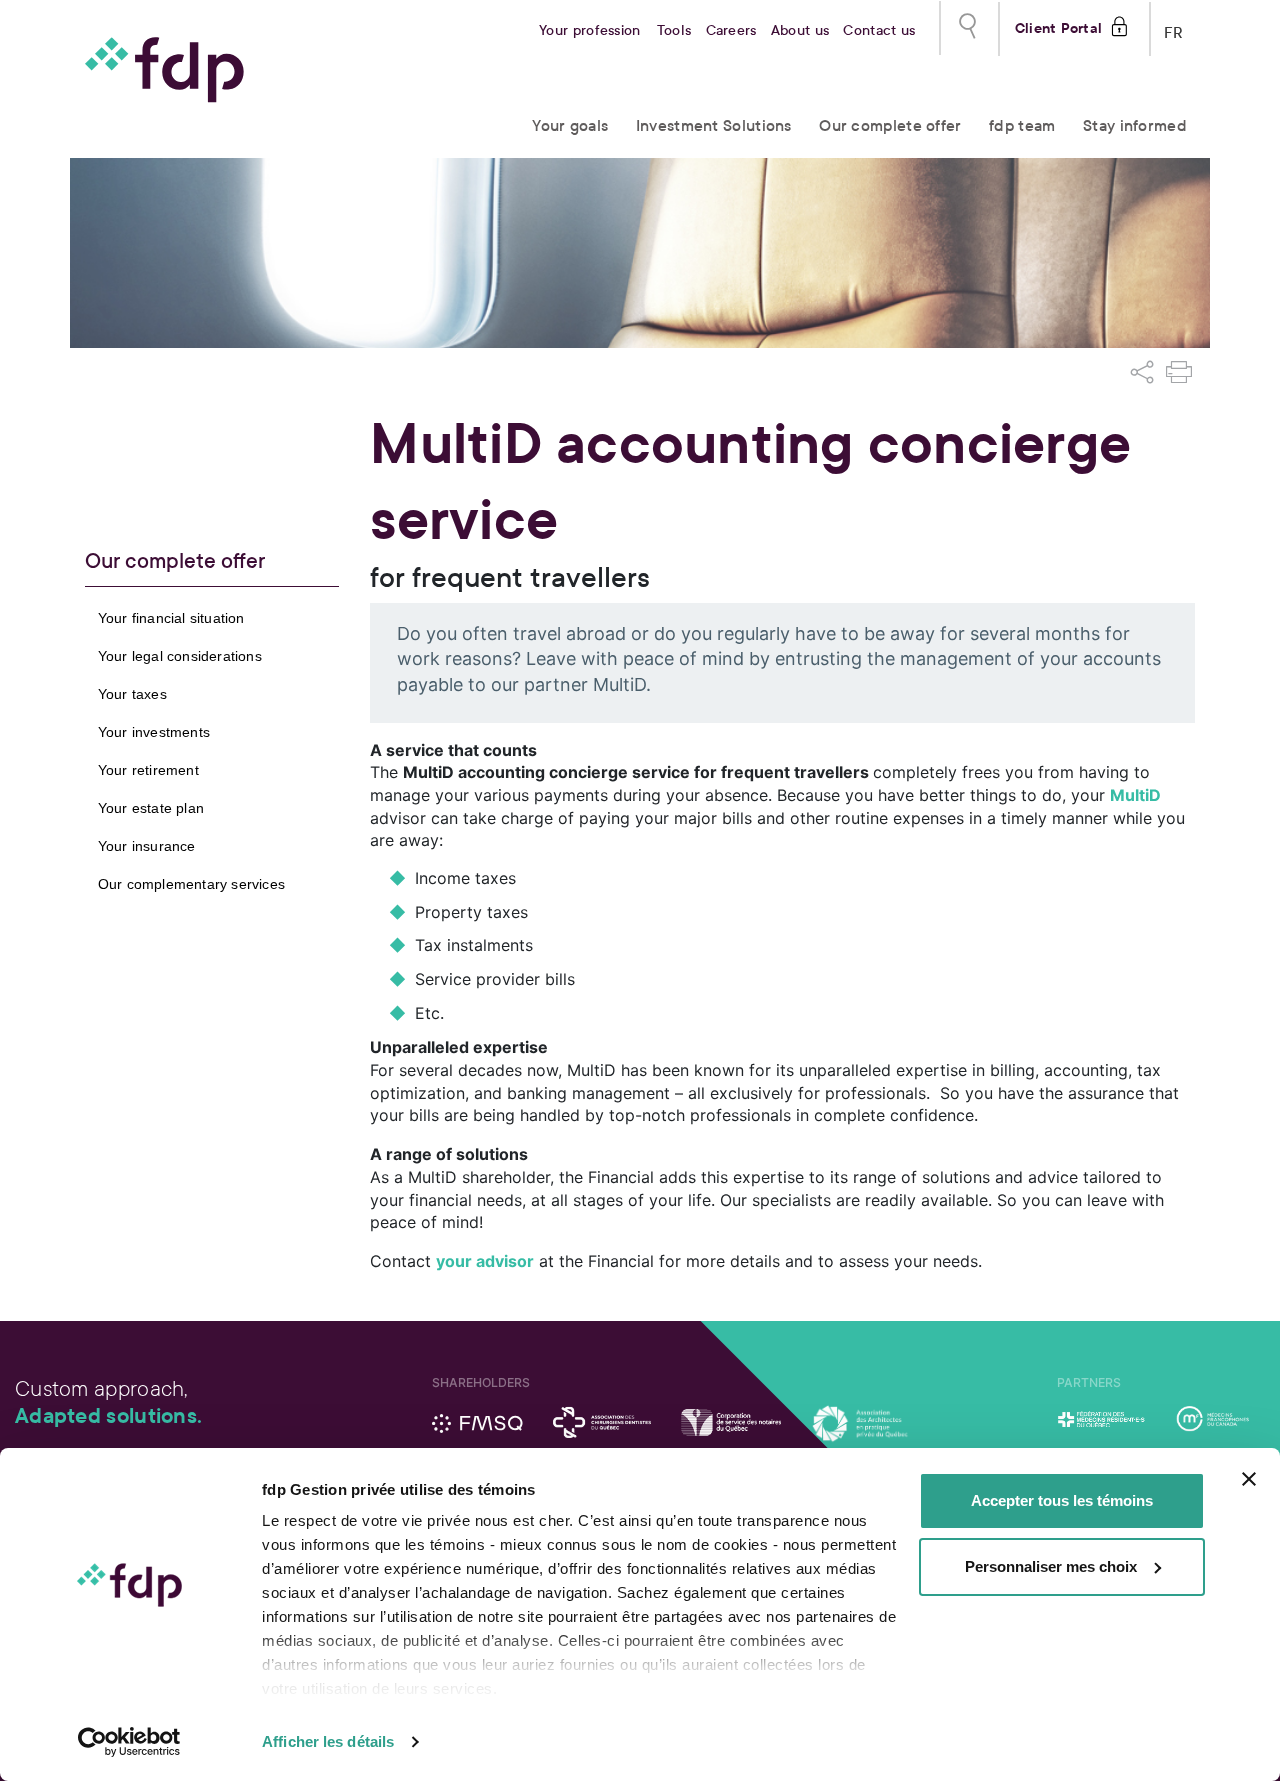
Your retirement (148, 770)
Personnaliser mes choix (1051, 1566)
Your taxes (132, 694)
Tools (674, 30)
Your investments (154, 732)
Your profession (590, 30)
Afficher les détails (328, 1741)
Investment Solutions (714, 125)
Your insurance (147, 846)
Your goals (570, 125)
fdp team (1022, 125)
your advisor (485, 1261)
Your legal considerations (180, 656)
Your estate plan (151, 808)
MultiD (1135, 795)
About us (800, 30)
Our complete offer (890, 125)
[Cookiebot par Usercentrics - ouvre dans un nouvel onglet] (129, 1742)
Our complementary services (191, 884)
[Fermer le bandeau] (1249, 1479)
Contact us (879, 30)
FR (1174, 28)
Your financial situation (171, 618)
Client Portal (1058, 26)
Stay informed (1135, 125)
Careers (731, 30)
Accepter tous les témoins (1062, 1500)
